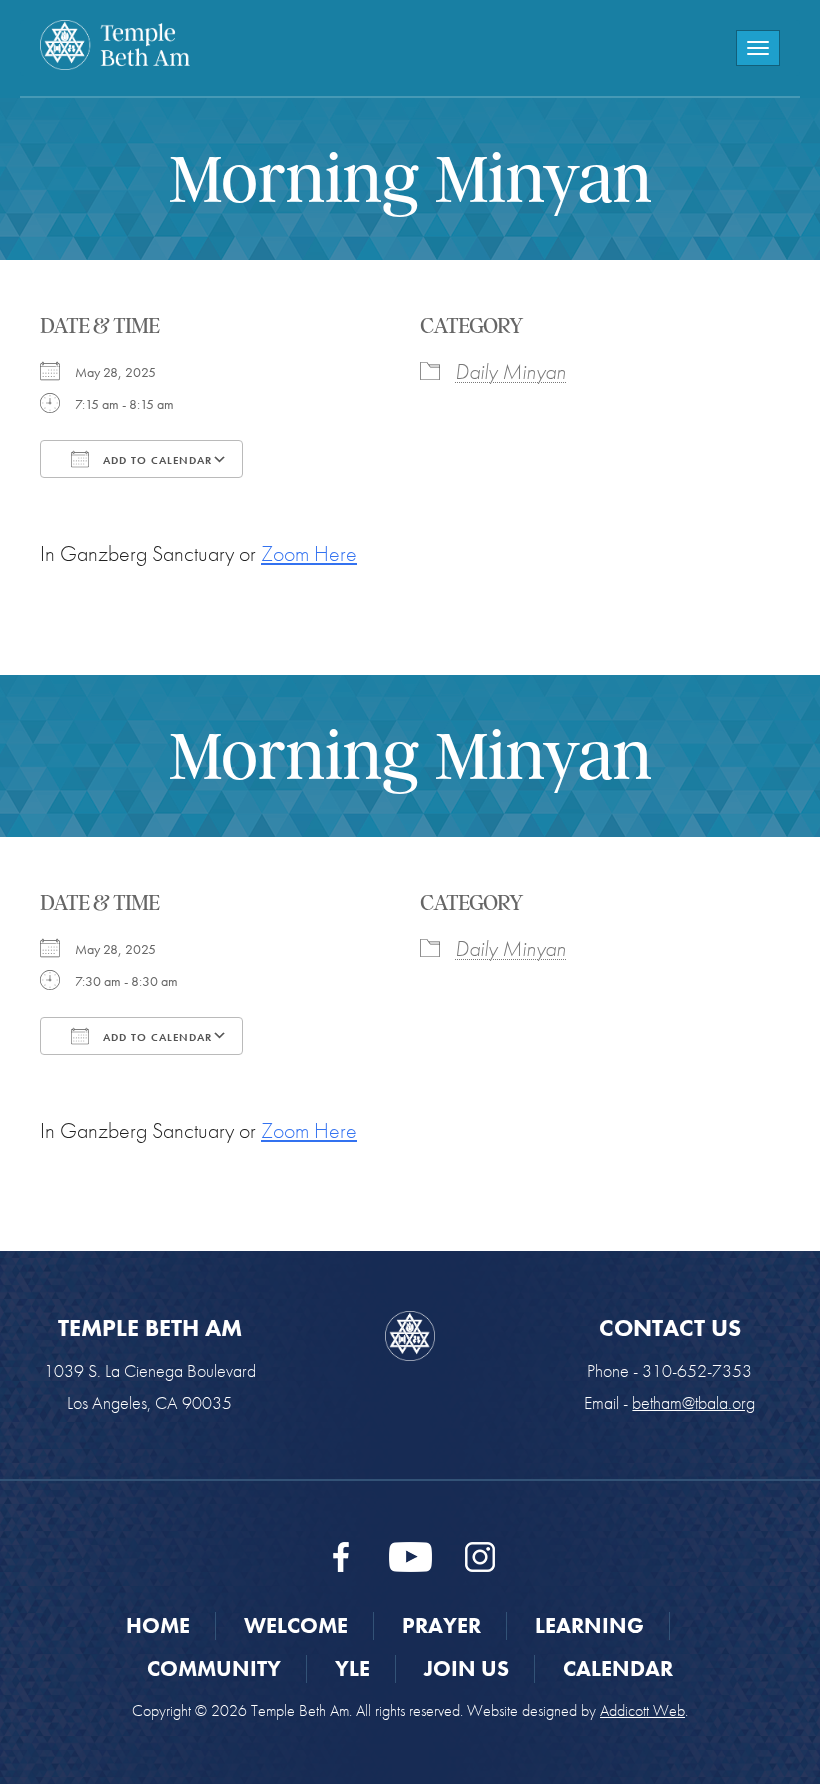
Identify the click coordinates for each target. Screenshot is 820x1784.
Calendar (618, 1668)
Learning (589, 1625)
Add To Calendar (155, 460)
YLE (352, 1668)
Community (214, 1668)
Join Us (466, 1668)
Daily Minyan (510, 371)
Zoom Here (309, 553)
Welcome (296, 1625)
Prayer (441, 1625)
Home (158, 1625)
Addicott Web (642, 1710)
